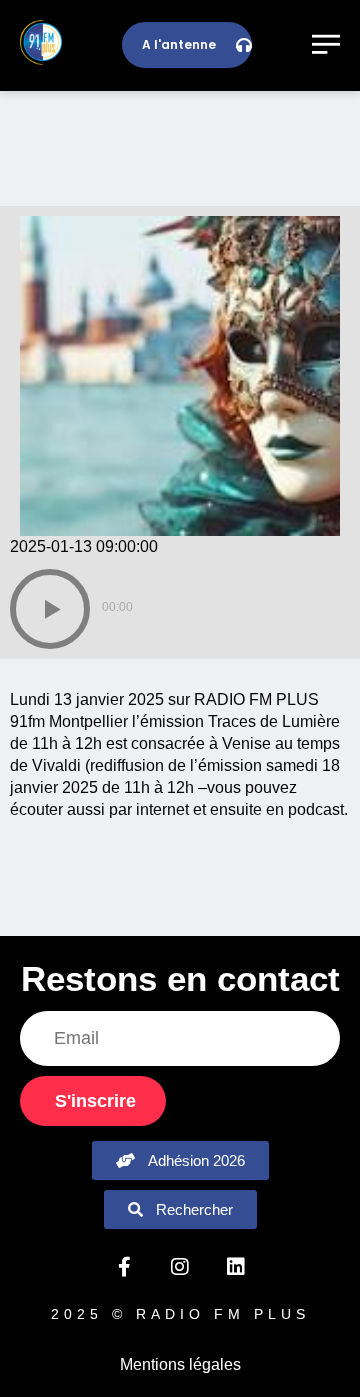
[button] (50, 609)
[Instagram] (180, 1267)
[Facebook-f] (124, 1267)
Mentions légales (180, 1364)
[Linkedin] (236, 1267)
